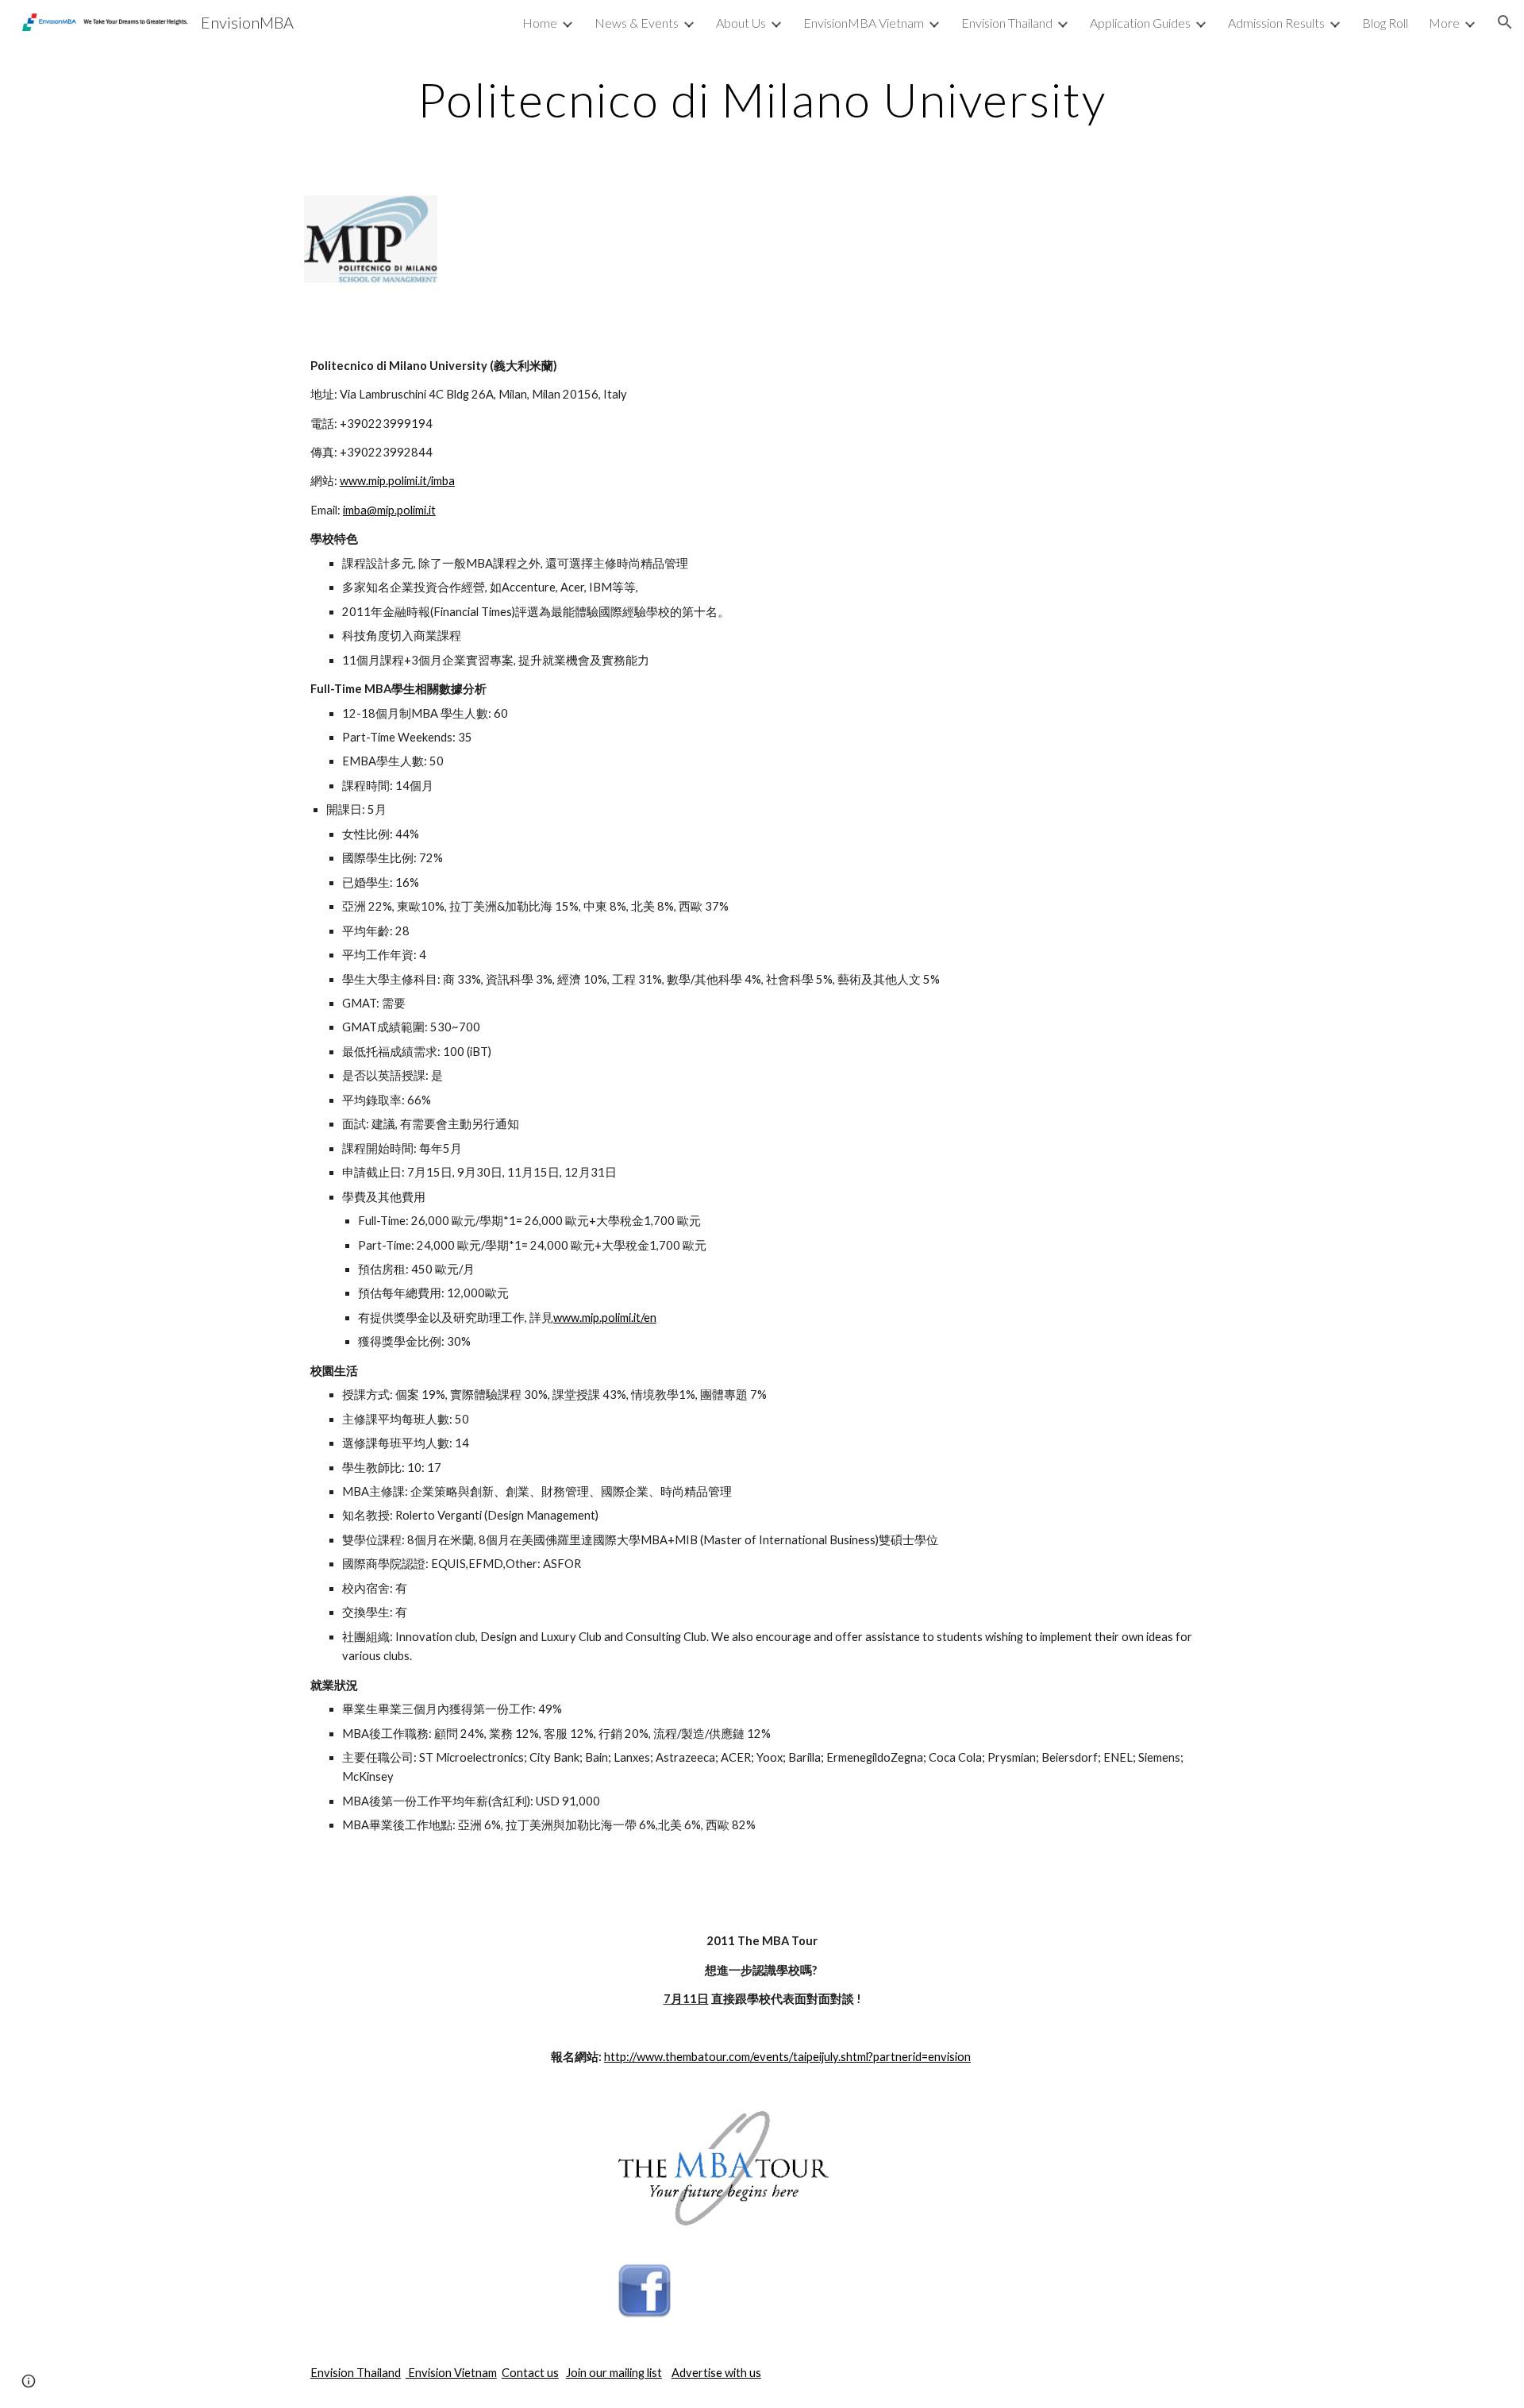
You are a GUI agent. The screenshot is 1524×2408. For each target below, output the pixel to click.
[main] (762, 99)
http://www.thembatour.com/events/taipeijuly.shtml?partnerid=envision (787, 2057)
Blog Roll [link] (1385, 23)
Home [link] (540, 23)
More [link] (1444, 23)
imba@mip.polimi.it (389, 510)
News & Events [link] (637, 23)
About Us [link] (741, 23)
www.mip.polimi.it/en (605, 1318)
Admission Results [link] (1276, 23)
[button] (1505, 22)
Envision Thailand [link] (1007, 23)
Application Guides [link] (1140, 23)
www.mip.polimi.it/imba (397, 481)
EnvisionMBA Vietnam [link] (864, 23)
